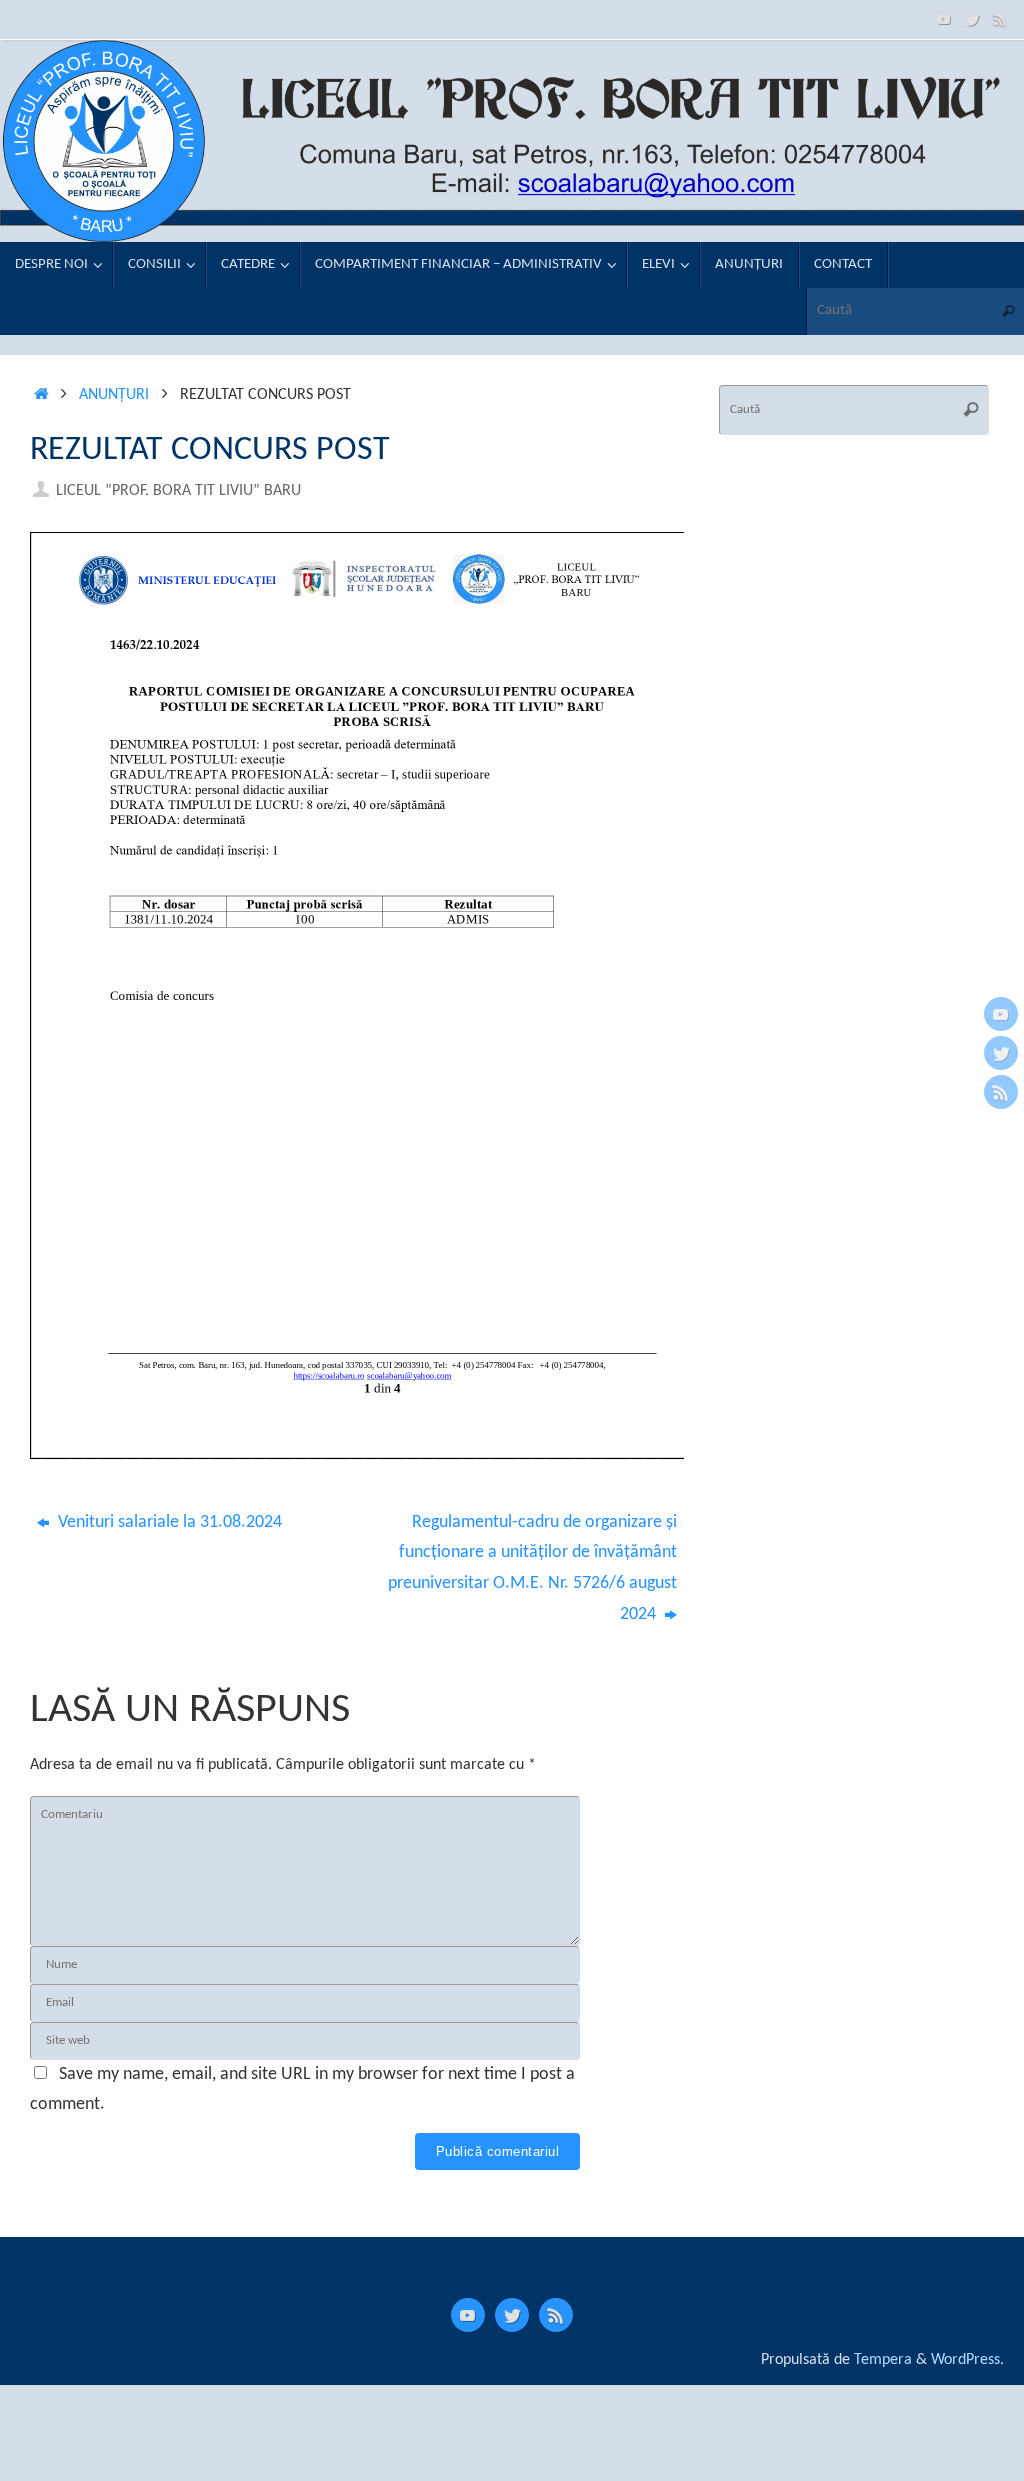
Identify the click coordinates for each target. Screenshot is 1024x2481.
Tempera (883, 2360)
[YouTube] (944, 19)
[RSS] (1000, 19)
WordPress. (967, 2360)
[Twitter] (972, 19)
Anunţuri (114, 395)
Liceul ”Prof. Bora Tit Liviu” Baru (178, 491)
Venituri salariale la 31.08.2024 (168, 1522)
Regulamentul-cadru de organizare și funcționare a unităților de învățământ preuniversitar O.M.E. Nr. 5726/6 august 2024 (532, 1568)
